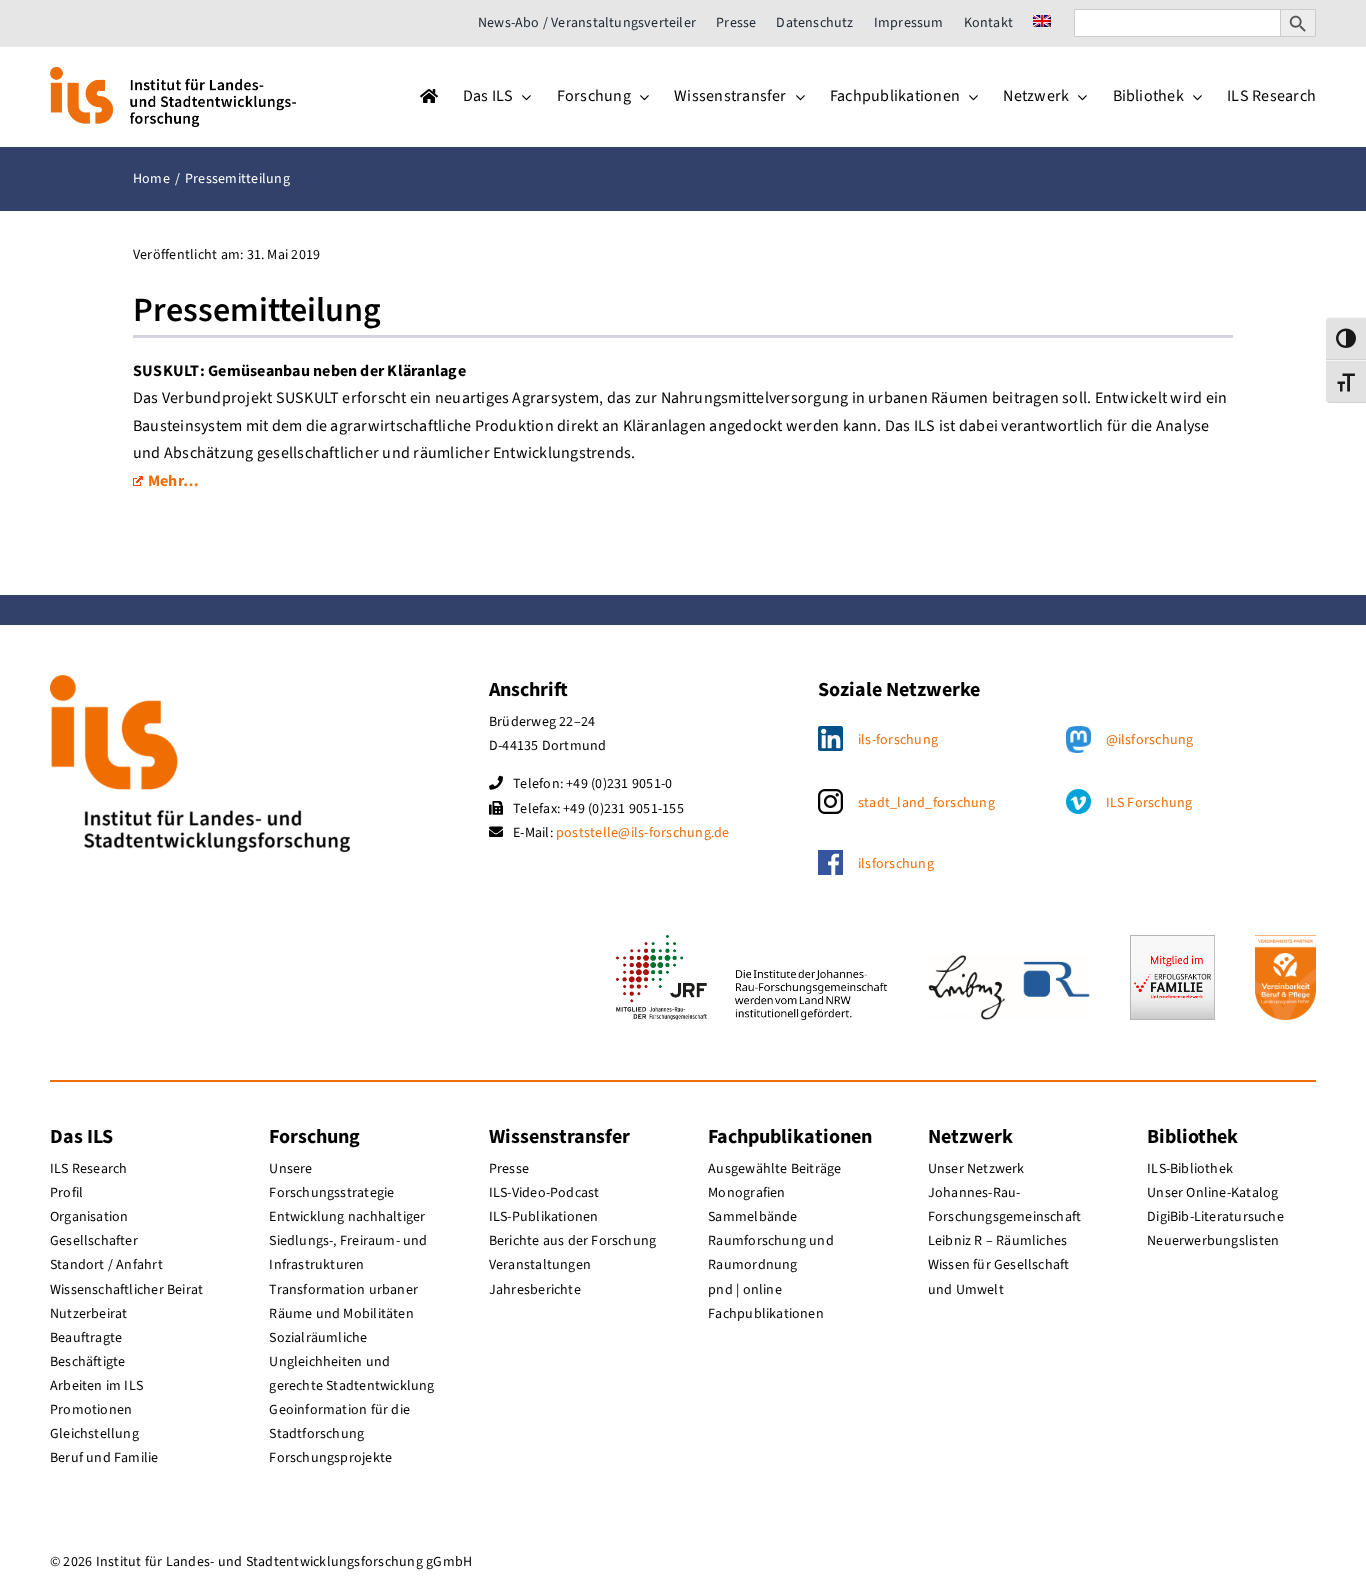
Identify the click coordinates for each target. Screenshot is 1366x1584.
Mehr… (173, 481)
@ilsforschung (1150, 740)
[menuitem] (1042, 23)
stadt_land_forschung (926, 803)
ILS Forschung (1149, 803)
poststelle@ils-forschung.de (642, 833)
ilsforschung (896, 864)
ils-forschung (898, 740)
